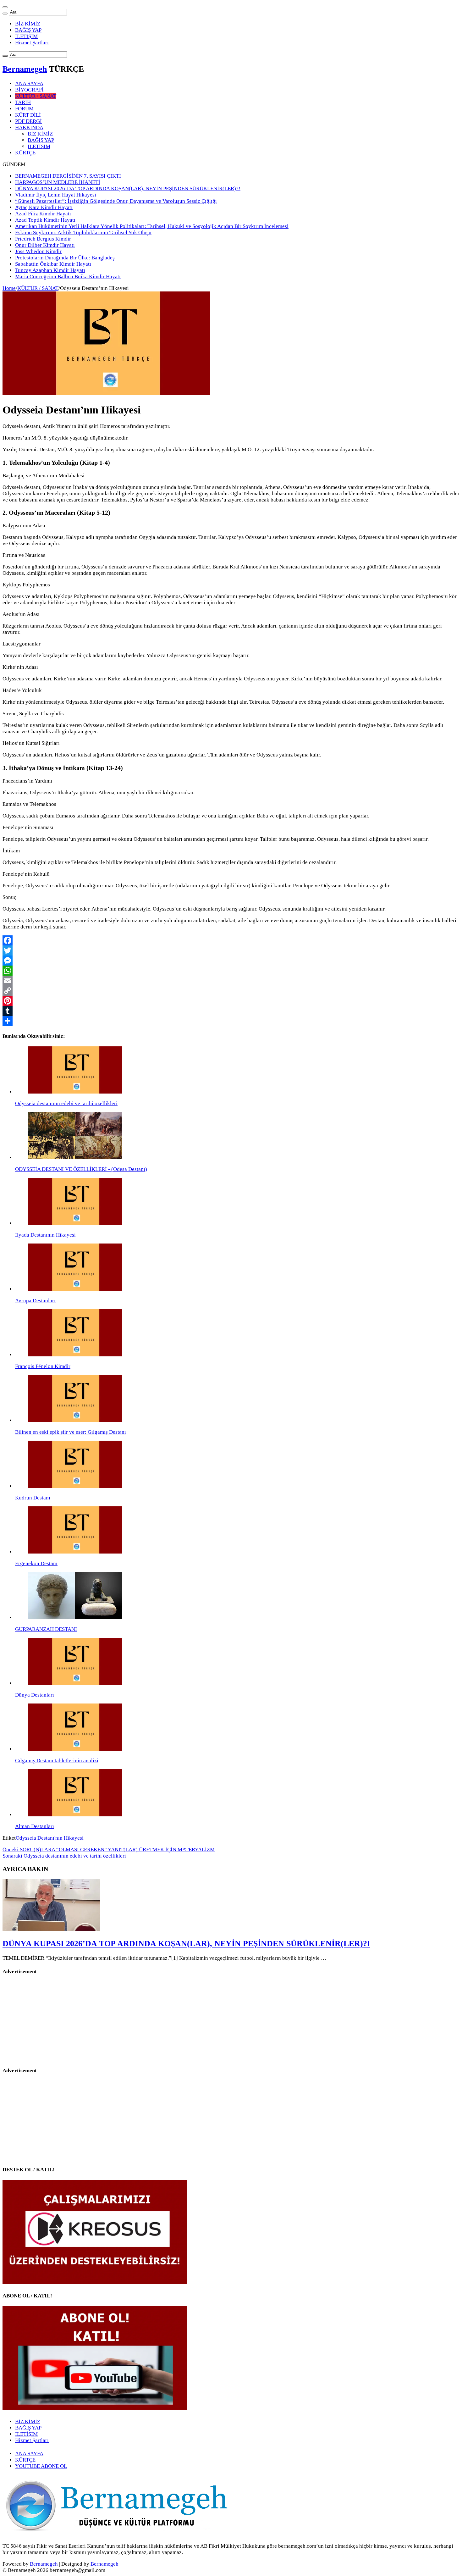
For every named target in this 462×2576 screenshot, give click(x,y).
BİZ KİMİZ (28, 24)
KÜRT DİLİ (28, 115)
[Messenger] (231, 961)
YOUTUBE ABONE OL (41, 2466)
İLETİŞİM (26, 36)
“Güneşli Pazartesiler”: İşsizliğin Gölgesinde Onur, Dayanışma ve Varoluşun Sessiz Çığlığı (116, 201)
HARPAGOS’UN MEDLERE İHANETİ (58, 182)
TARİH (23, 102)
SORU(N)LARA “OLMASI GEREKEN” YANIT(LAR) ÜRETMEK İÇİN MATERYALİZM (109, 1850)
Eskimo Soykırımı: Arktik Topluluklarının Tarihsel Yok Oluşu (83, 233)
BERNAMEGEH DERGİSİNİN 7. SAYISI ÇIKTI (68, 176)
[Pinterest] (231, 1001)
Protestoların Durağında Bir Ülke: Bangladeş (65, 258)
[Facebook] (231, 940)
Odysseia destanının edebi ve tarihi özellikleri (64, 1856)
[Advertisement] (51, 2021)
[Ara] (5, 14)
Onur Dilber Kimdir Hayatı (45, 245)
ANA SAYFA (29, 83)
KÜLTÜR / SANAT (36, 96)
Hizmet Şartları (32, 43)
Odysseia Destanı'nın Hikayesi (50, 1838)
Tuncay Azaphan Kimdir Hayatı (50, 270)
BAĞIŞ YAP (28, 30)
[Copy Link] (231, 991)
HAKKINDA (29, 127)
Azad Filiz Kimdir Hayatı (43, 214)
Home (9, 288)
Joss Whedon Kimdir (38, 251)
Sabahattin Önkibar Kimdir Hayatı (53, 264)
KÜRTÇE (25, 153)
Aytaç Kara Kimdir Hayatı (44, 207)
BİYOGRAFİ (29, 90)
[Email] (231, 981)
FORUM (24, 109)
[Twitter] (231, 950)
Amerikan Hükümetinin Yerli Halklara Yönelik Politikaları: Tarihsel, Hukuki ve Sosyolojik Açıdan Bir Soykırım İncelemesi (152, 226)
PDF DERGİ (28, 121)
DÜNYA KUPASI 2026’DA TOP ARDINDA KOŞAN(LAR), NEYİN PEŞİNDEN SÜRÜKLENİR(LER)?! (128, 188)
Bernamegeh (25, 69)
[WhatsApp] (231, 971)
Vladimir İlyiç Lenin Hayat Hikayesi (56, 195)
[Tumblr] (231, 1011)
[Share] (231, 1021)
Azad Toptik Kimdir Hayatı (45, 220)
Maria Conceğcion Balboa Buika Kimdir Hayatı (68, 277)
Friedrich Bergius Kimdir (43, 239)
